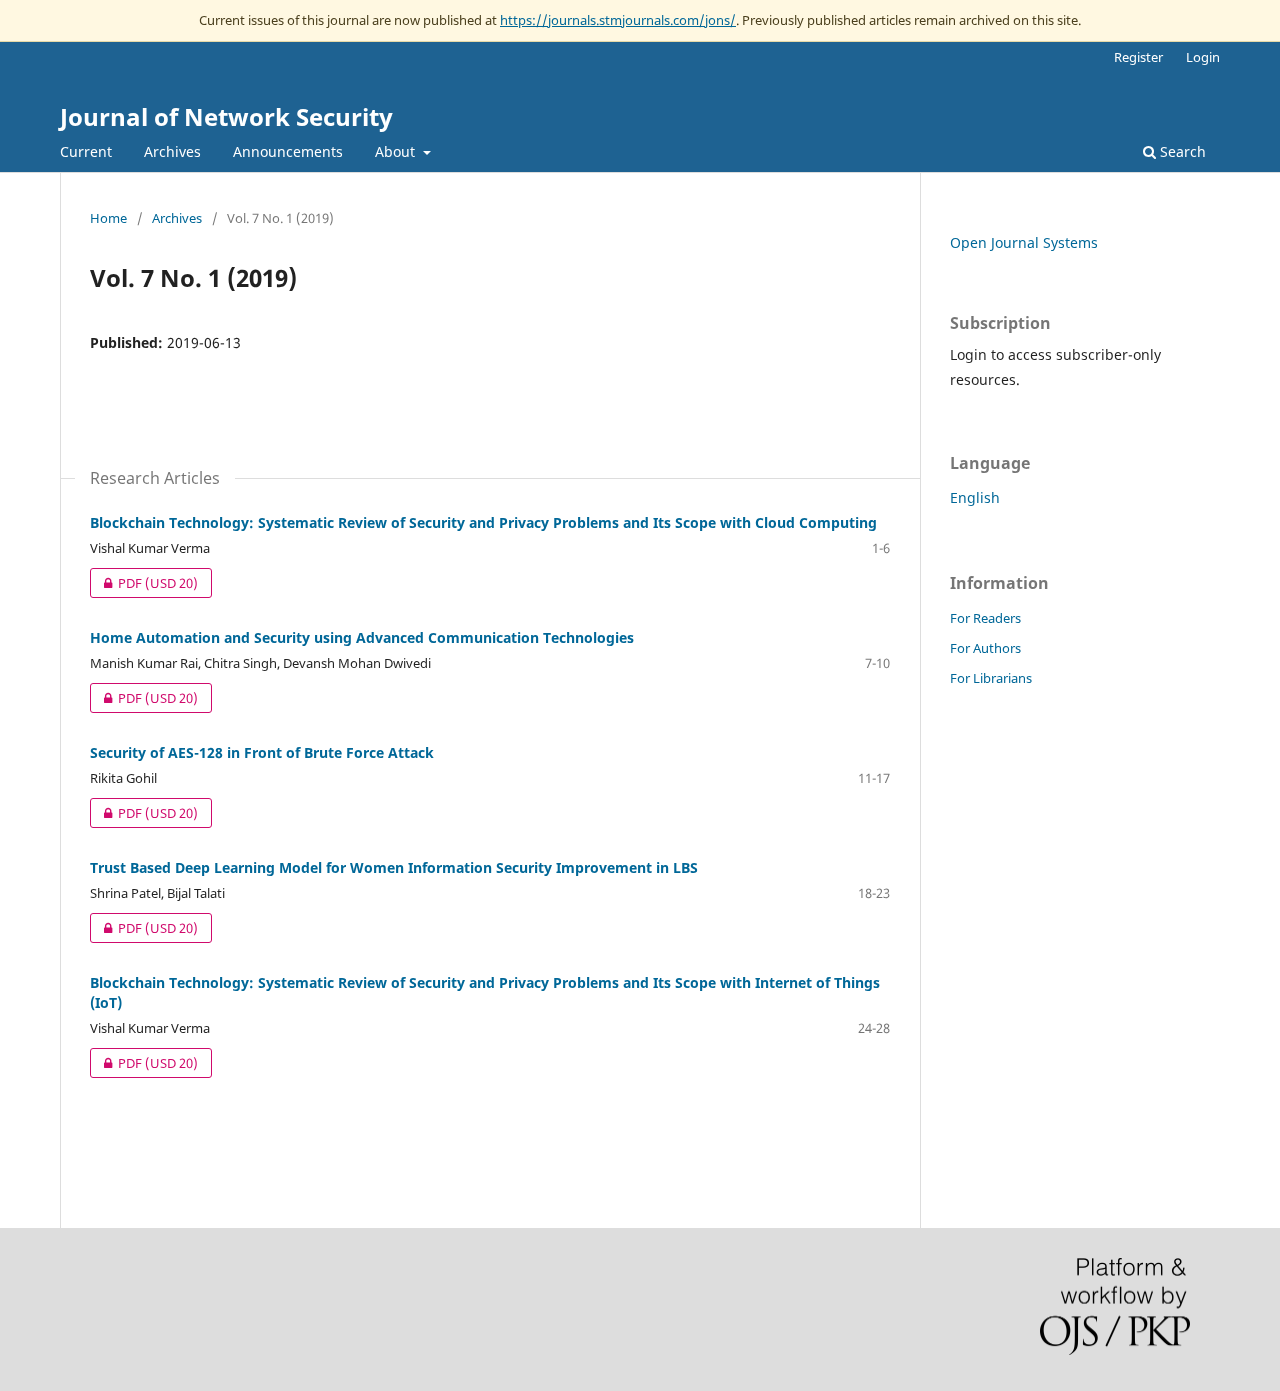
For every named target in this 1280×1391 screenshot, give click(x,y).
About (397, 151)
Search (1181, 151)
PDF (144, 583)
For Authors (985, 648)
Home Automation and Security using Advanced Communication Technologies (362, 637)
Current (86, 151)
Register (1138, 57)
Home (108, 218)
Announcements (288, 151)
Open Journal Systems (1024, 242)
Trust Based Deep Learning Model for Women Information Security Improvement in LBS (394, 867)
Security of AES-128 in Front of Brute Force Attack (262, 752)
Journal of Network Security (226, 116)
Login (1203, 57)
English (975, 497)
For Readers (985, 618)
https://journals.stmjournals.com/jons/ (618, 20)
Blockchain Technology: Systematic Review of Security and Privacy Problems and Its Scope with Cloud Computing (483, 522)
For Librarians (991, 678)
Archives (172, 151)
